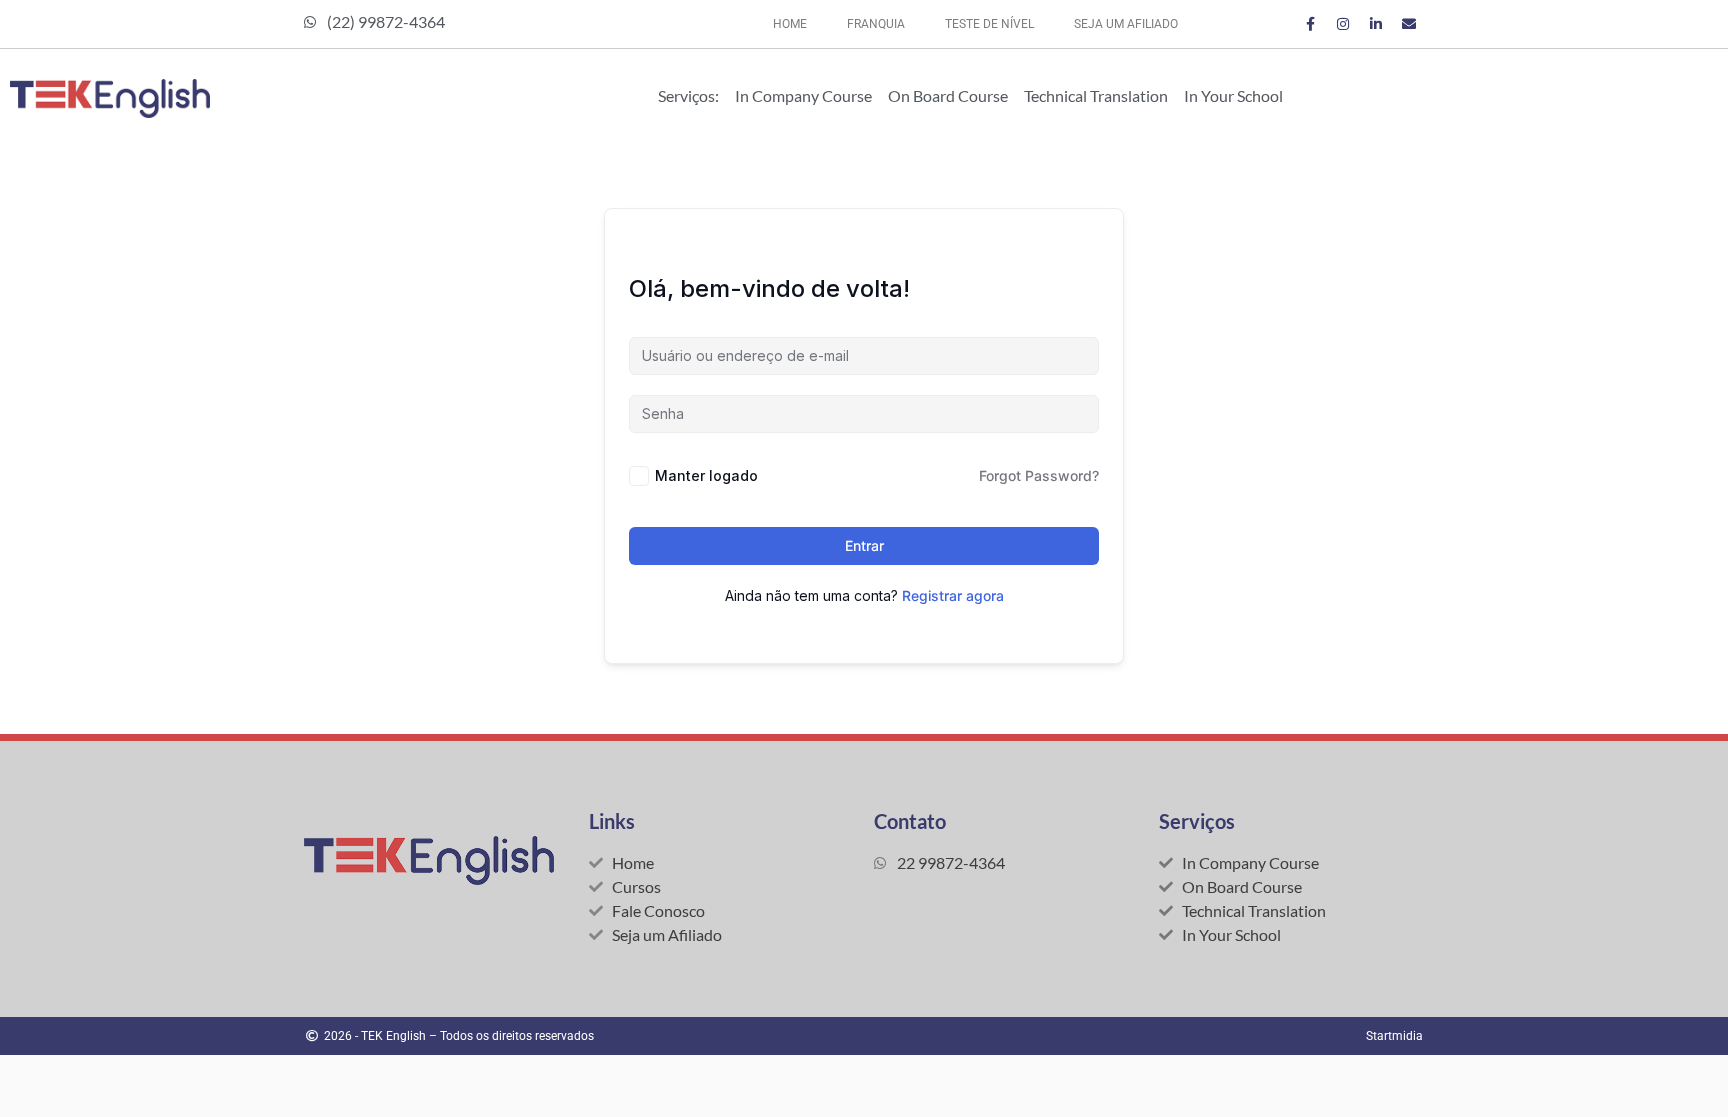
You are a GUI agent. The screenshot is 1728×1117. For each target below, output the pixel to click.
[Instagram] (1343, 24)
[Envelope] (1409, 24)
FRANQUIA (876, 24)
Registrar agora (953, 595)
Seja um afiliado (1126, 24)
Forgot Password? (1039, 475)
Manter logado (706, 475)
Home (790, 24)
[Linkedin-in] (1376, 24)
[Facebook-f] (1310, 24)
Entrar (864, 545)
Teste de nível (989, 24)
